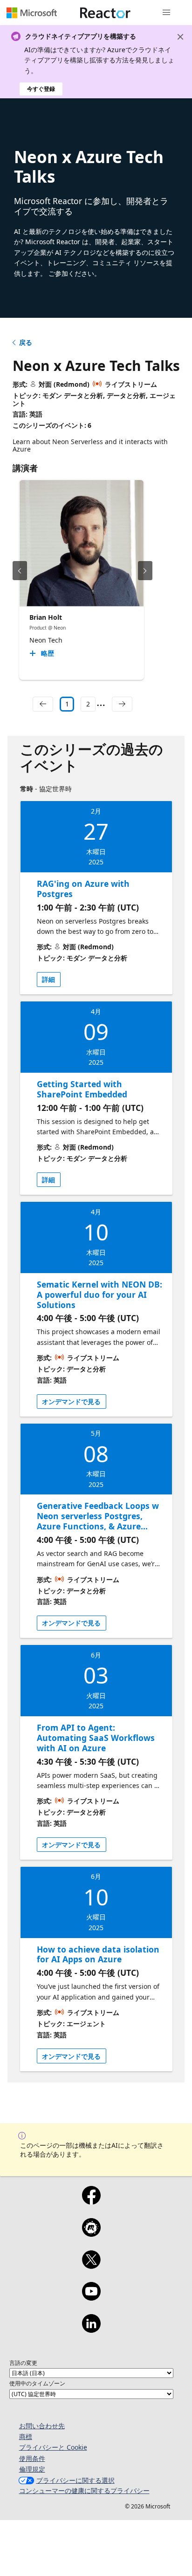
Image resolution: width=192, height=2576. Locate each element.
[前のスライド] (20, 571)
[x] (91, 2266)
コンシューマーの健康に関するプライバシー (84, 2490)
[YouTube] (91, 2297)
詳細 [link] (48, 979)
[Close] (180, 37)
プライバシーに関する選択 (75, 2480)
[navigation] (43, 704)
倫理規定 (32, 2469)
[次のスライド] (145, 571)
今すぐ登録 (41, 89)
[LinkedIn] (91, 2329)
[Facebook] (91, 2201)
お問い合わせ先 (42, 2426)
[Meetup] (91, 2233)
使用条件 (32, 2458)
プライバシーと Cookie (53, 2447)
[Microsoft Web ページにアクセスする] (32, 13)
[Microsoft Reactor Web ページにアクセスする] (105, 13)
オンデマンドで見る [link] (71, 1401)
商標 (26, 2436)
